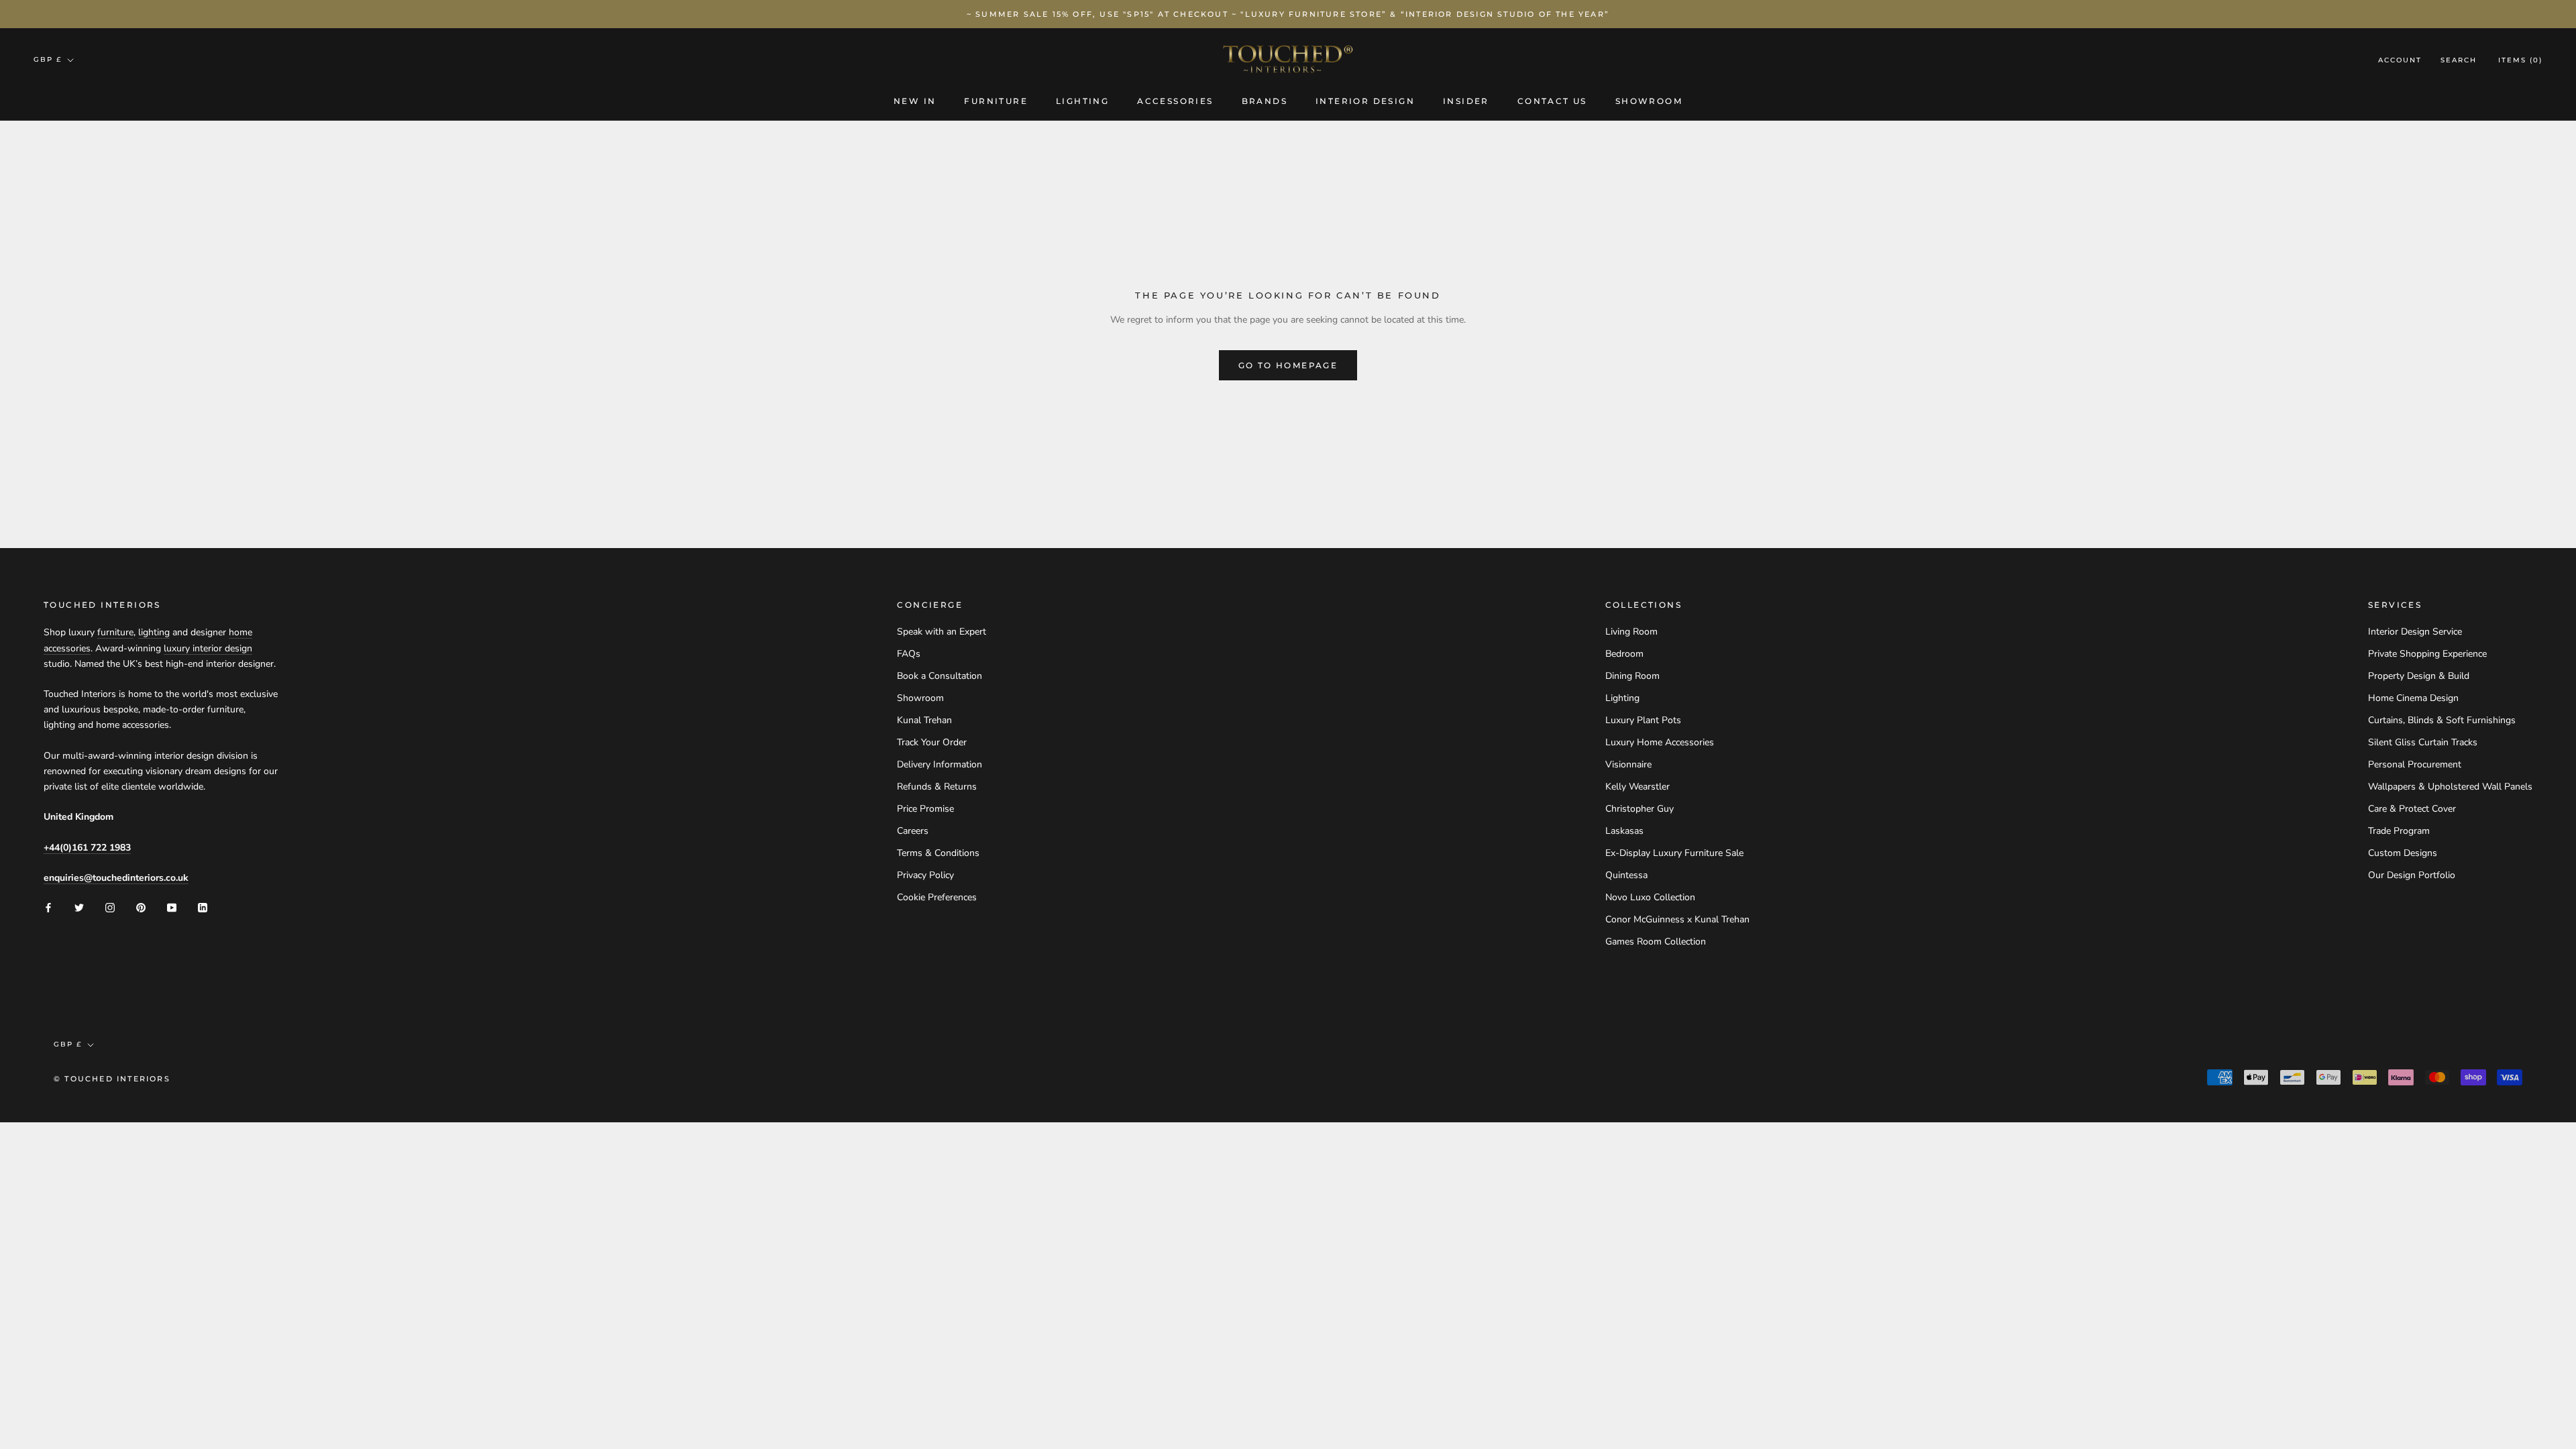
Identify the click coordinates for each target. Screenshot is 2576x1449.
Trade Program (2399, 831)
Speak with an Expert (942, 632)
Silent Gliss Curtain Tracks (2423, 742)
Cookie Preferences (937, 897)
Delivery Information (940, 764)
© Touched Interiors (112, 1079)
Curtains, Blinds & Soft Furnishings (2442, 720)
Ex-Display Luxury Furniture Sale (1674, 853)
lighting (154, 632)
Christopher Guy (1640, 809)
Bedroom (1624, 654)
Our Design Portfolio (2412, 875)
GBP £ (48, 59)
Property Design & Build (2419, 676)
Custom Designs (2403, 853)
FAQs (909, 654)
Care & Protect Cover (2412, 809)
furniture (115, 632)
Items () (2520, 60)
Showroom (1649, 101)
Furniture (996, 101)
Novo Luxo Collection (1650, 897)
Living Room (1631, 632)
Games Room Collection (1656, 942)
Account (2400, 60)
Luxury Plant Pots (1643, 720)
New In (915, 101)
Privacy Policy (925, 875)
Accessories (1175, 101)
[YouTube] (172, 907)
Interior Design (1365, 101)
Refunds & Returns (937, 787)
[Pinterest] (141, 907)
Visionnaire (1628, 764)
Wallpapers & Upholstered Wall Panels (2450, 787)
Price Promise (925, 809)
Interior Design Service (2415, 632)
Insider (1466, 101)
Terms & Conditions (938, 853)
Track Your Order (932, 742)
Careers (913, 831)
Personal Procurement (2415, 764)
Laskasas (1624, 831)
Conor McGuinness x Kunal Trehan (1677, 919)
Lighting (1082, 101)
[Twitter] (79, 907)
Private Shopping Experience (2427, 654)
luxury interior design (208, 648)
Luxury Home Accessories (1660, 742)
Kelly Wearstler (1638, 787)
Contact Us (1552, 101)
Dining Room (1632, 676)
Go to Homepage (1288, 365)
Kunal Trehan (924, 720)
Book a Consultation (940, 676)
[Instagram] (110, 907)
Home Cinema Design (2413, 698)
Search (2459, 60)
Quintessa (1626, 875)
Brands (1265, 101)
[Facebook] (48, 907)
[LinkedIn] (203, 907)
